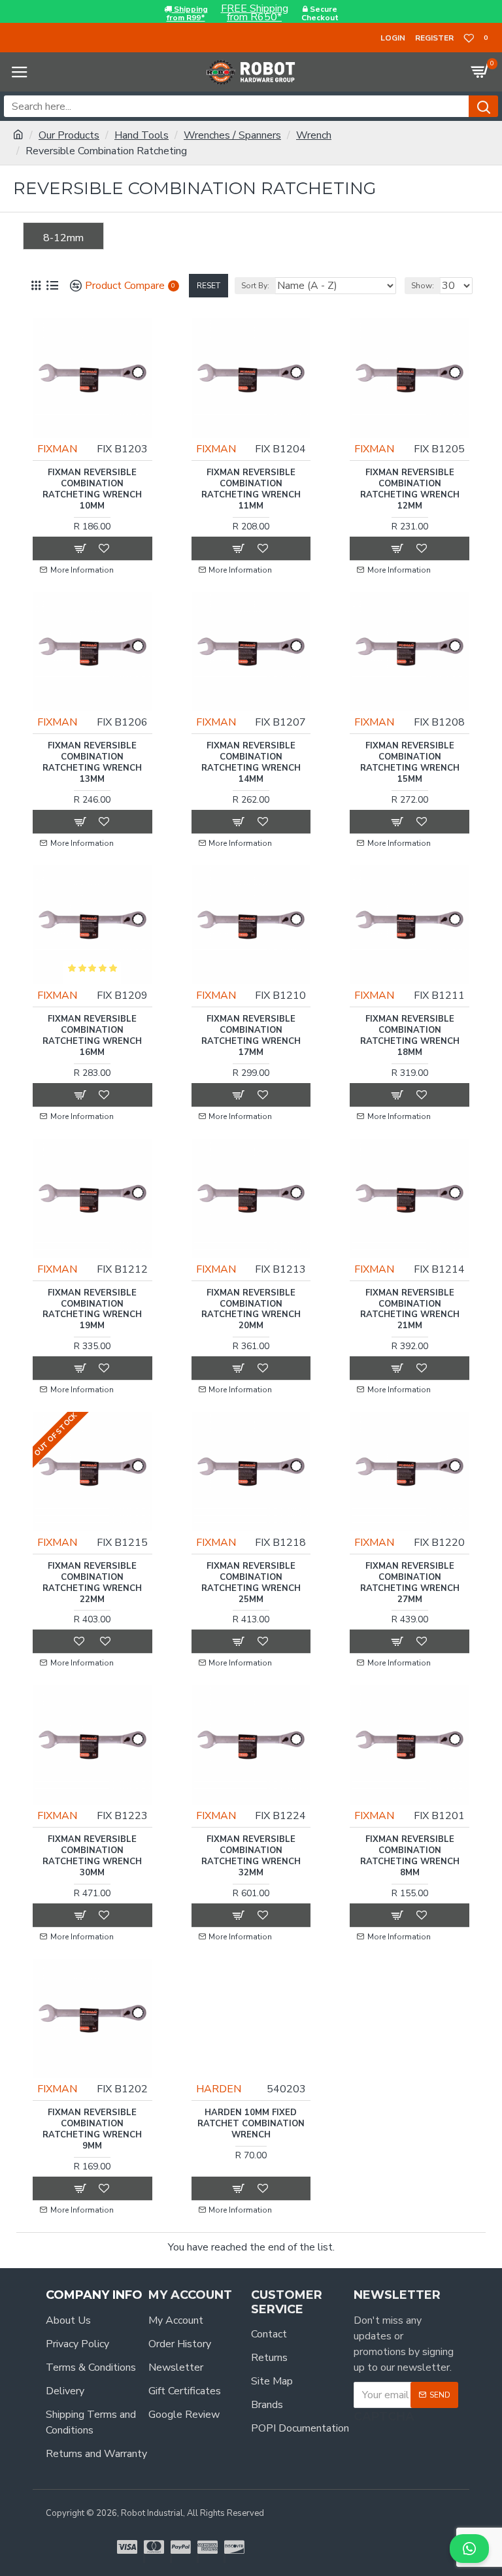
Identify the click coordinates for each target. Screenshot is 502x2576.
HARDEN (219, 2089)
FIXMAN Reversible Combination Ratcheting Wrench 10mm (92, 490)
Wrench (314, 135)
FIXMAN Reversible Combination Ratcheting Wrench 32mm (251, 1856)
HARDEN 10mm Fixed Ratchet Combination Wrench (251, 2124)
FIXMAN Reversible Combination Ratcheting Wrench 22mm (92, 1583)
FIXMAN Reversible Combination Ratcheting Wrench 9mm (92, 2130)
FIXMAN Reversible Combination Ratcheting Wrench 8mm (410, 1856)
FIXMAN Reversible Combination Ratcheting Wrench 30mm (92, 1856)
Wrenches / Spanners (232, 135)
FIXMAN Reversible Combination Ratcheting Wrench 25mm (251, 1583)
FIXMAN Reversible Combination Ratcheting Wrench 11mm (251, 490)
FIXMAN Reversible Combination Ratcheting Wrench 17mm (251, 1036)
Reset (209, 286)
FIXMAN (57, 449)
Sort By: (255, 286)
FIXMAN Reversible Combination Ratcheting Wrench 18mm (410, 1036)
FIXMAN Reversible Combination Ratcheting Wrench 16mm (92, 1036)
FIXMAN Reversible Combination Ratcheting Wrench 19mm (92, 1310)
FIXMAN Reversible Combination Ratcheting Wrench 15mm (410, 763)
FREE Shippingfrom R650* (255, 13)
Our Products (69, 135)
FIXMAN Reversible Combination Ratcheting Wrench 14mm (251, 763)
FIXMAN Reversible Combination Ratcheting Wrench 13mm (92, 763)
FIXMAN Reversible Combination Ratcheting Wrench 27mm (410, 1583)
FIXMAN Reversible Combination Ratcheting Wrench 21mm (410, 1310)
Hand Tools (142, 135)
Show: (423, 286)
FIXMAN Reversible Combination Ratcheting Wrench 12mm (410, 490)
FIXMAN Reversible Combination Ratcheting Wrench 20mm (251, 1310)
